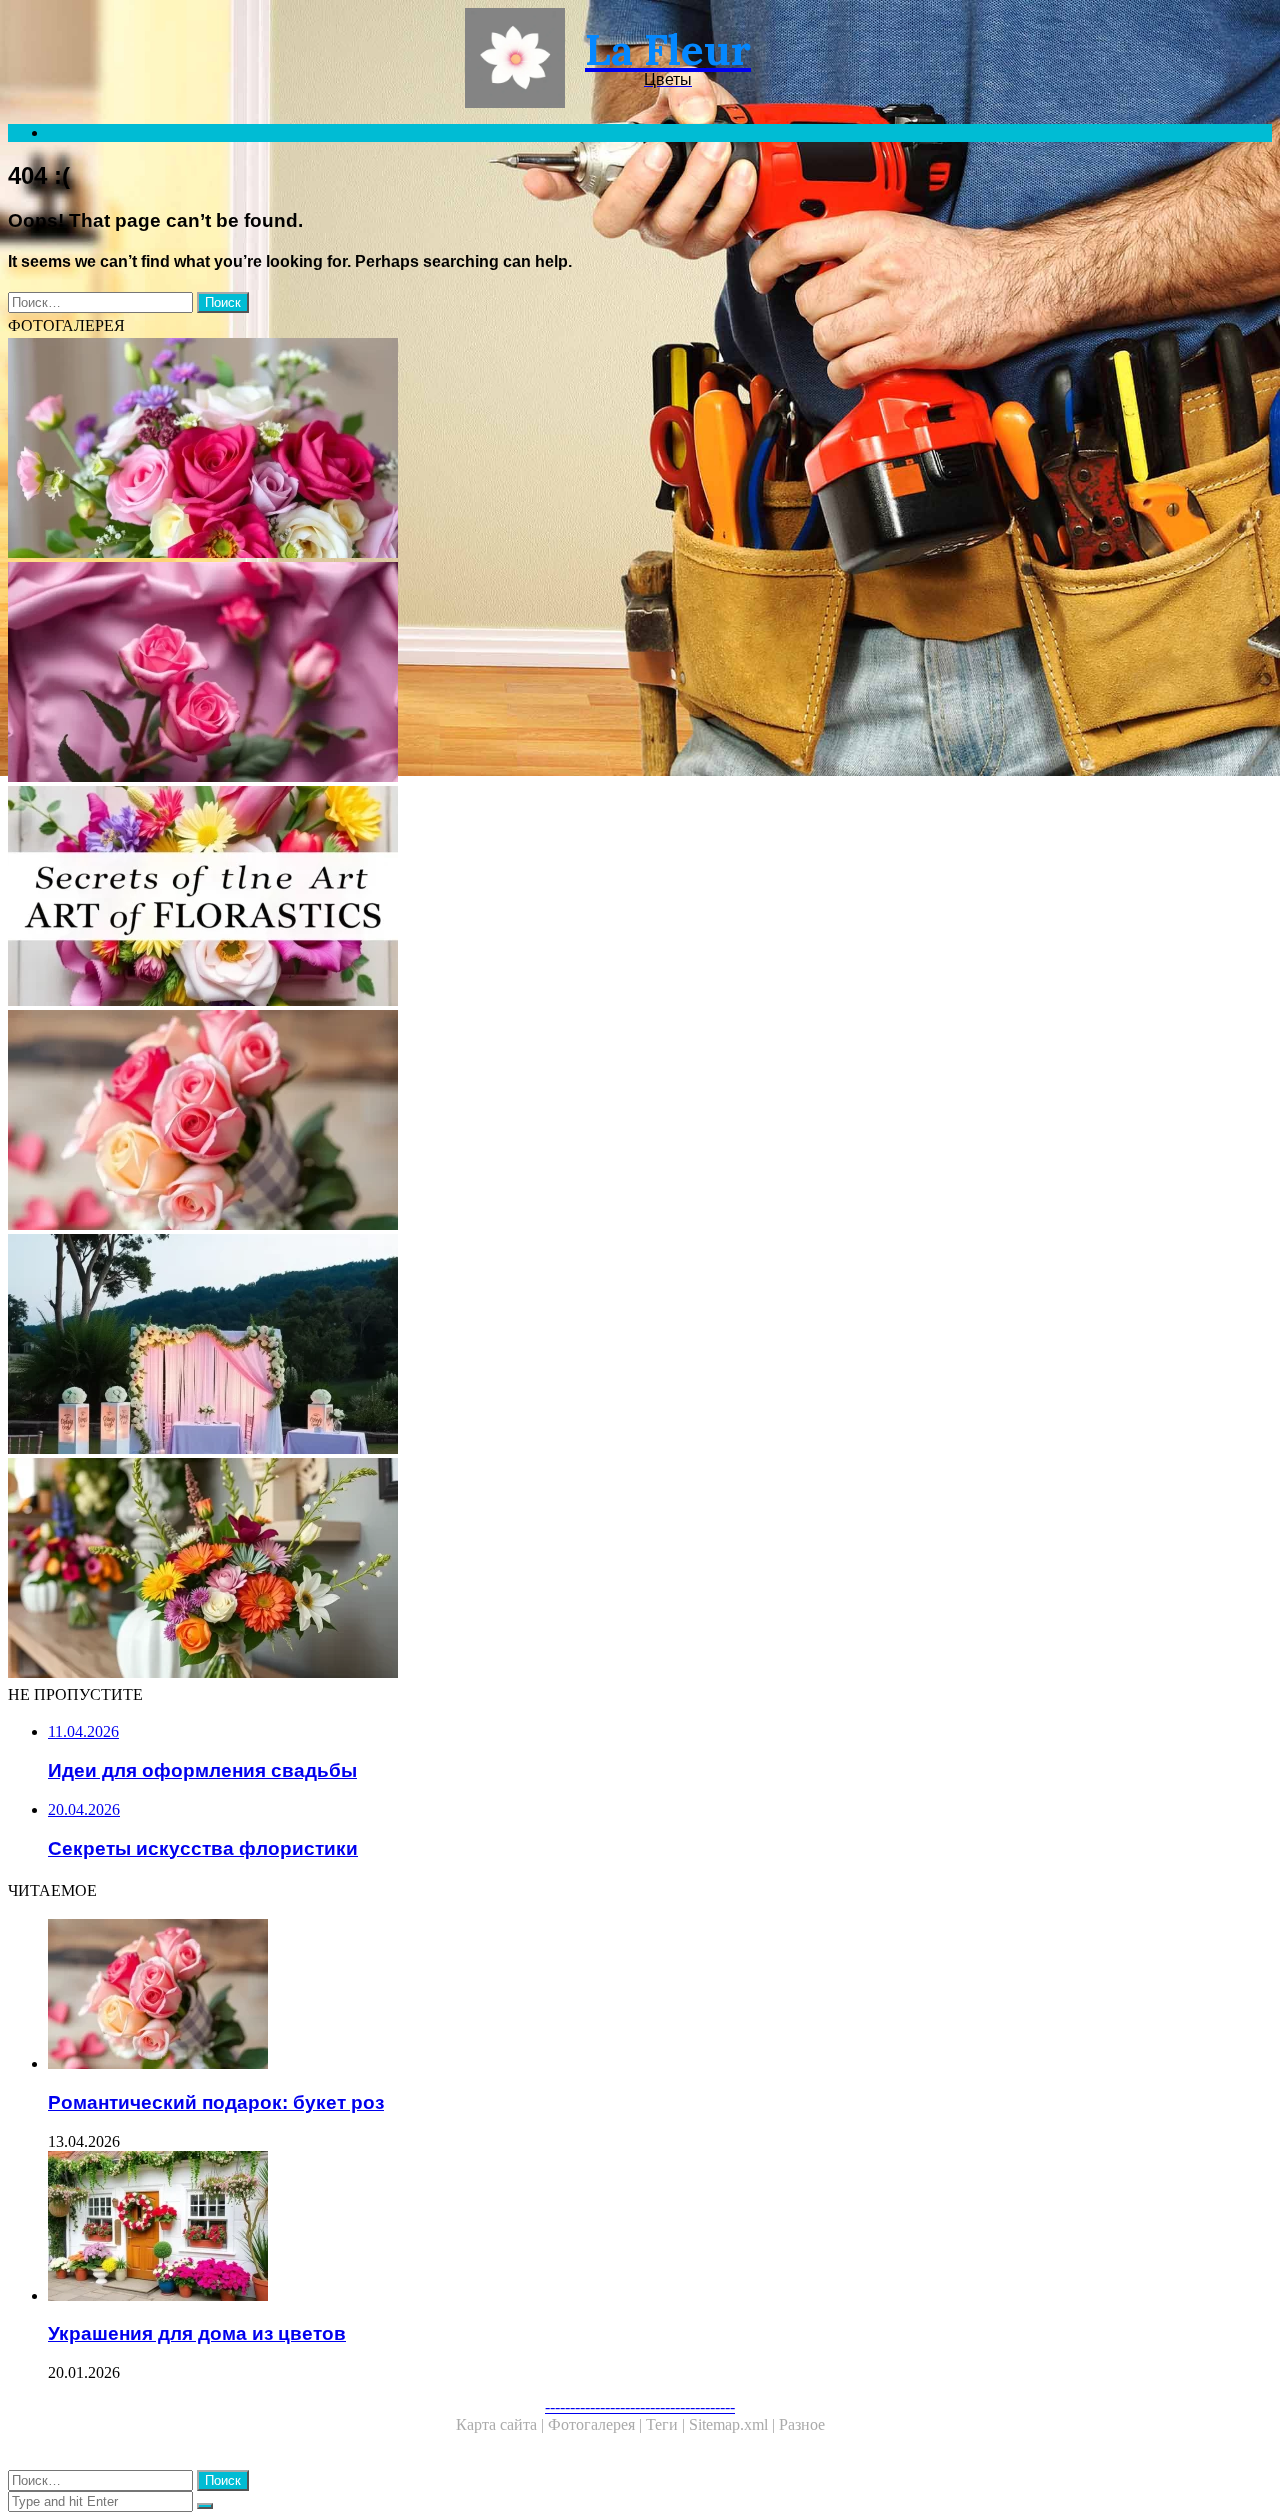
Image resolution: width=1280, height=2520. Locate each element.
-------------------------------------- (640, 2406)
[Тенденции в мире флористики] (608, 1570)
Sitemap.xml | (734, 2424)
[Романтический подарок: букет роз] (608, 1122)
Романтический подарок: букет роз (216, 2102)
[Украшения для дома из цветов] (628, 2228)
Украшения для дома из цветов (197, 2333)
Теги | (667, 2424)
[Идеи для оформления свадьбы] (608, 1346)
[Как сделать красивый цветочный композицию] (608, 450)
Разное (802, 2424)
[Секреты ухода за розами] (608, 674)
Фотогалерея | (597, 2424)
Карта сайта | (502, 2424)
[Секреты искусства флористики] (608, 898)
